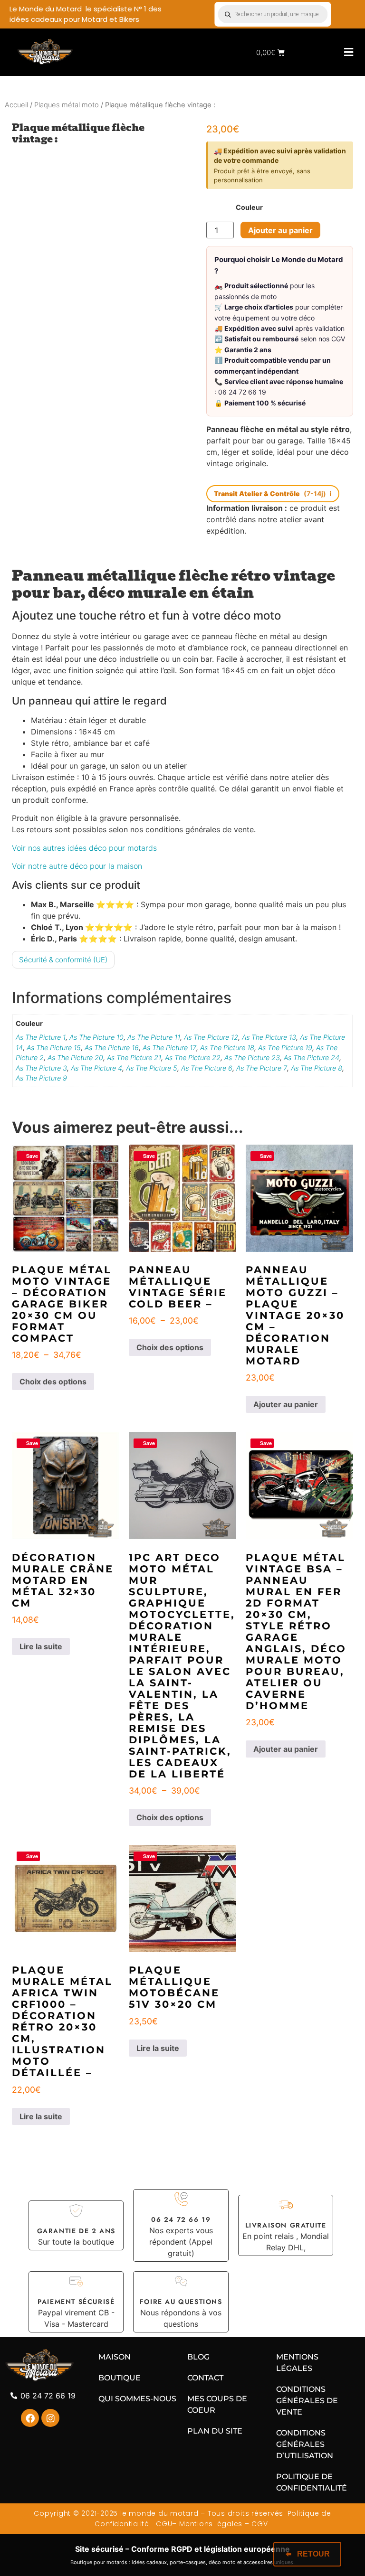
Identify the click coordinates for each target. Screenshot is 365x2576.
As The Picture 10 (96, 1037)
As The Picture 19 (285, 1048)
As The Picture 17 (169, 1048)
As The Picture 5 (152, 1068)
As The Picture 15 (54, 1048)
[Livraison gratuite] (286, 2205)
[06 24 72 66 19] (181, 2199)
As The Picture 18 (227, 1048)
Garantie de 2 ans (76, 2231)
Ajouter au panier (280, 230)
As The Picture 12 (211, 1037)
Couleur (249, 207)
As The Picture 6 (207, 1068)
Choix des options (53, 1382)
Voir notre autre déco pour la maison (77, 866)
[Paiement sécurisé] (76, 2281)
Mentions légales (211, 2524)
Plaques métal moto (67, 105)
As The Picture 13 (269, 1037)
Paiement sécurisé (76, 2302)
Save (32, 1156)
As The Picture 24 (312, 1058)
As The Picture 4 (96, 1068)
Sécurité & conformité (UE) (63, 960)
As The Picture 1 (41, 1037)
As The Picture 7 (262, 1068)
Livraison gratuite (286, 2225)
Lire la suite (41, 1646)
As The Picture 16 (112, 1048)
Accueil (16, 105)
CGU (163, 2524)
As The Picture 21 (134, 1058)
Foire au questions (181, 2302)
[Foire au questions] (181, 2281)
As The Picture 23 (252, 1058)
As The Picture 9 (41, 1078)
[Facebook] (30, 2418)
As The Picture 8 (317, 1068)
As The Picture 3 (41, 1068)
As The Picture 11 (154, 1037)
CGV (261, 2524)
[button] (348, 52)
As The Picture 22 (193, 1058)
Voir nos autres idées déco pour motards (84, 848)
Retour (313, 2554)
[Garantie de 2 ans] (76, 2210)
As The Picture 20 (75, 1058)
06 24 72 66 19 (181, 2219)
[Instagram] (50, 2418)
